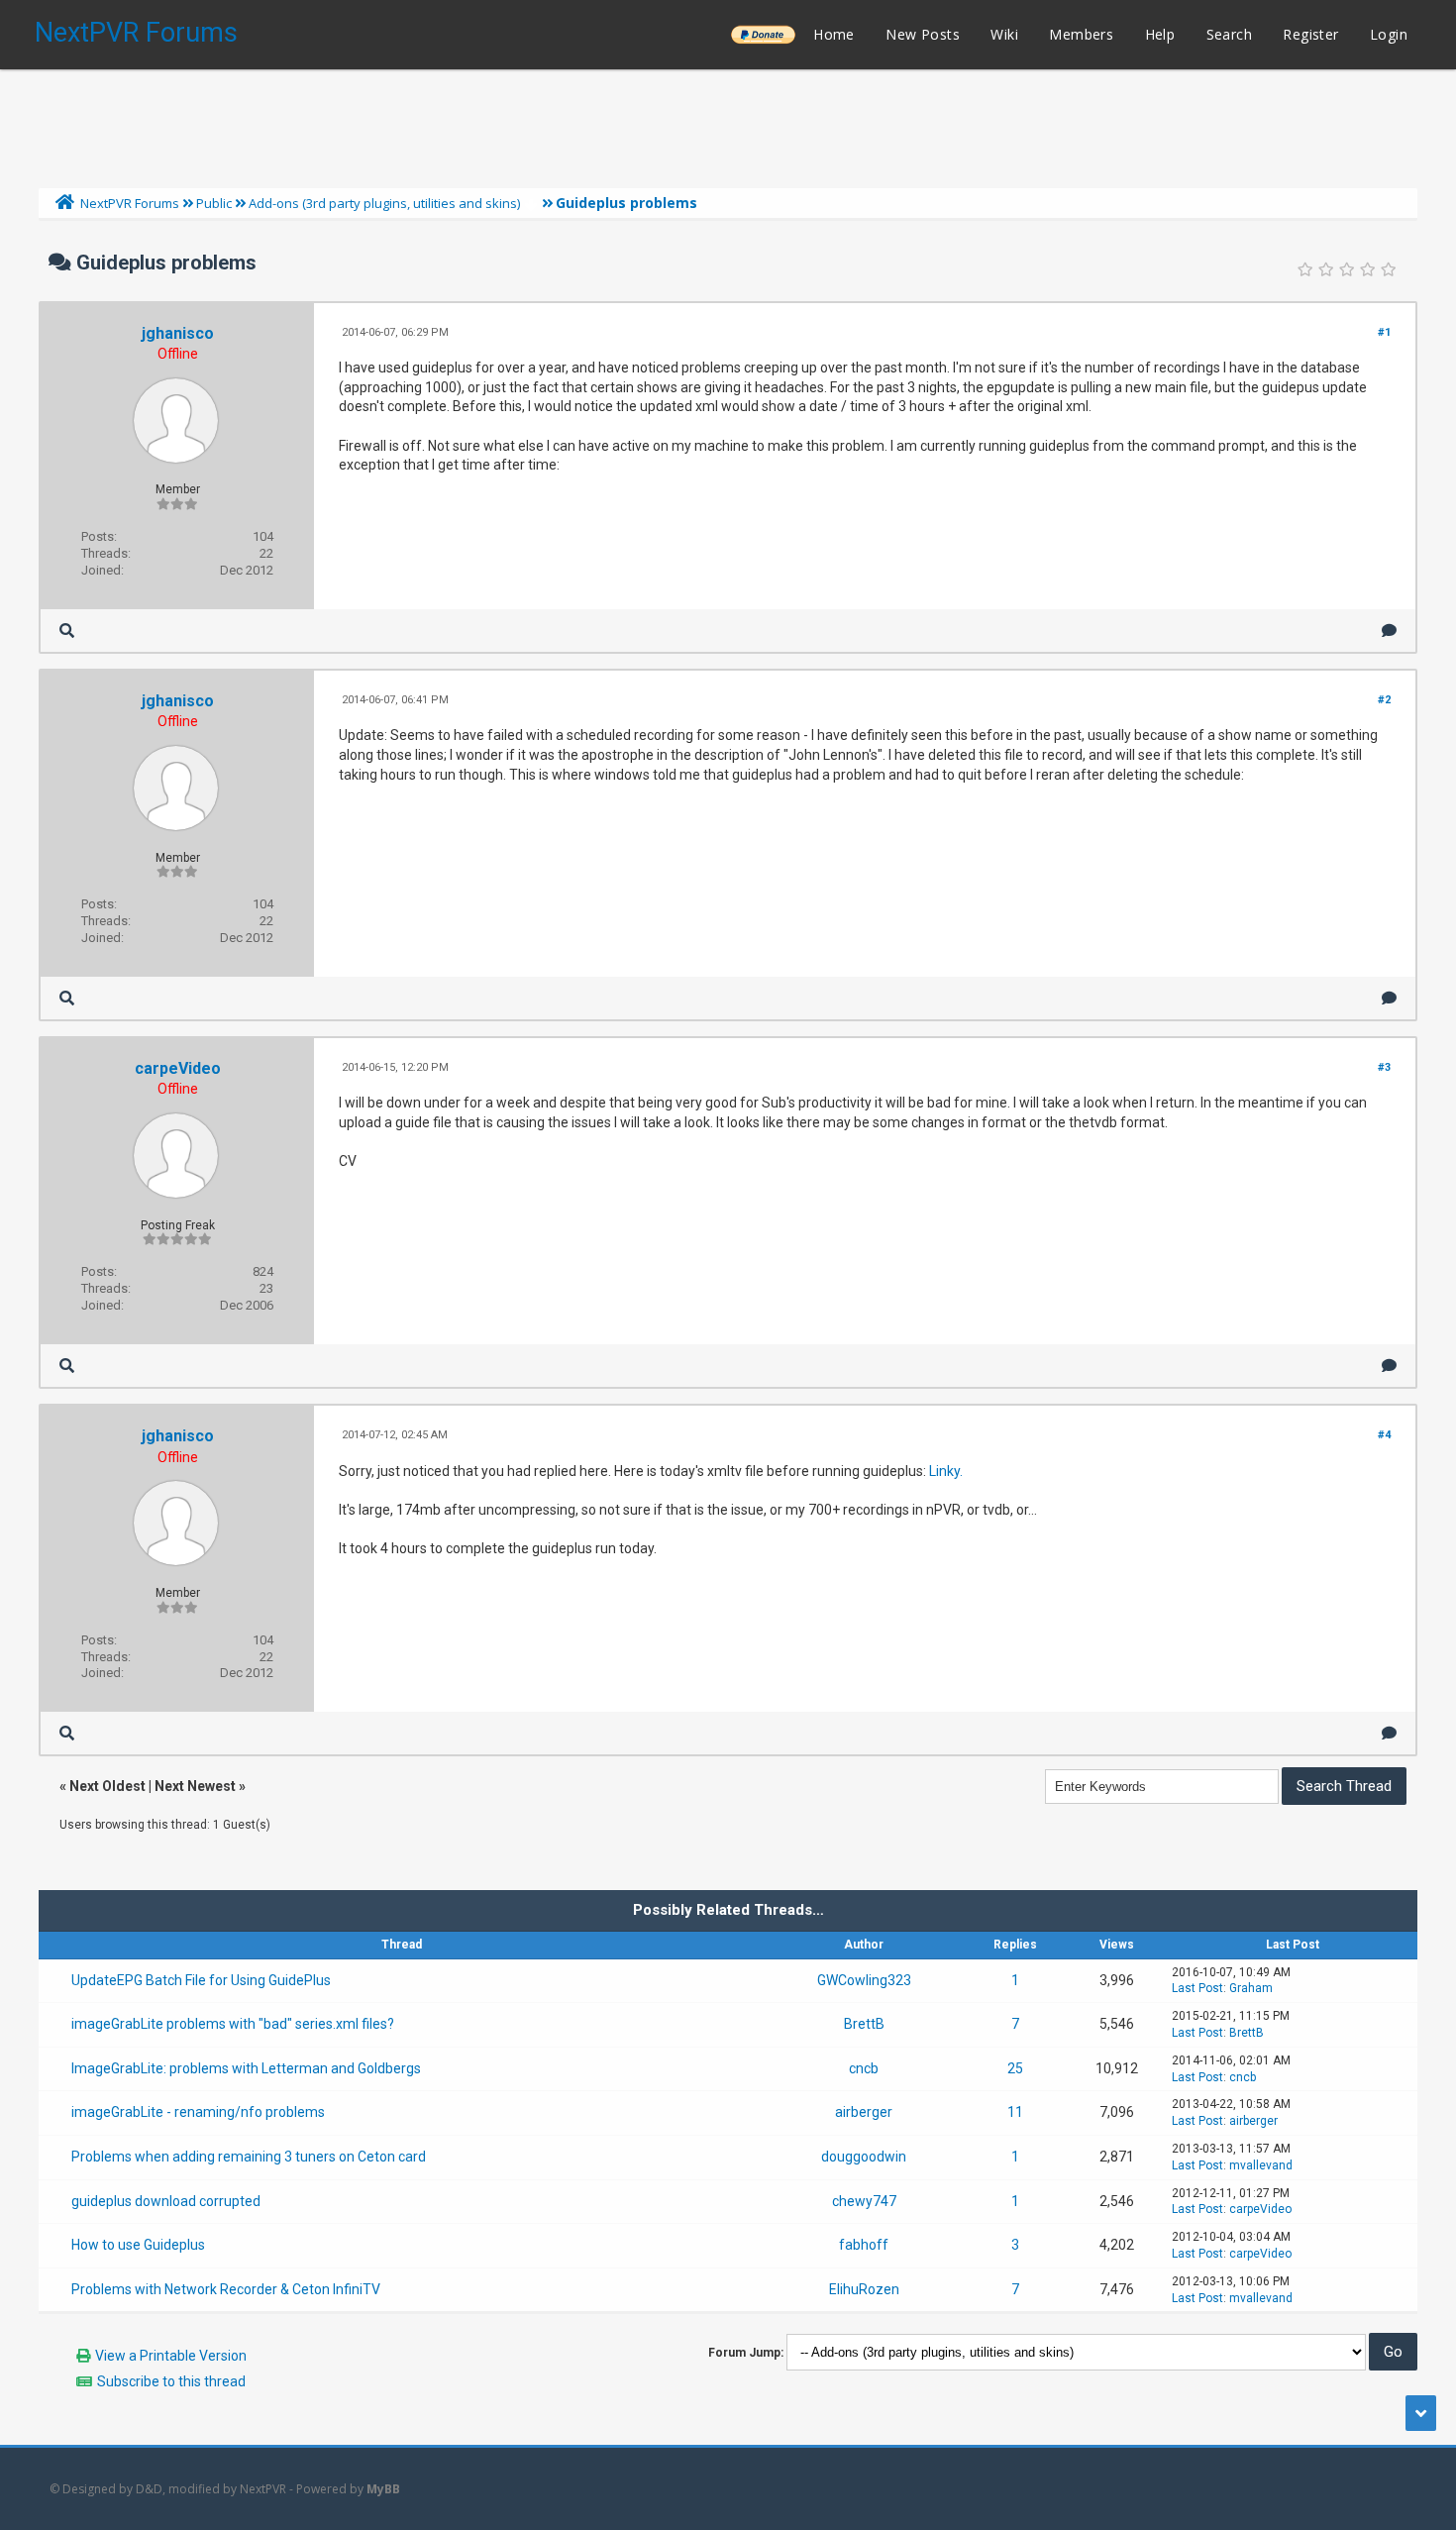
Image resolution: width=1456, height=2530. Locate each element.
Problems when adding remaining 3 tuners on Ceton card (249, 2157)
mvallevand (1261, 2165)
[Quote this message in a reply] (1389, 631)
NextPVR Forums (136, 33)
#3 (1384, 1067)
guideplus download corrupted (166, 2201)
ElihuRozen (864, 2289)
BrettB (864, 2024)
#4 (1384, 1435)
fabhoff (864, 2245)
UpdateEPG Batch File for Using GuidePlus (201, 1980)
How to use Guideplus (138, 2245)
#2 (1384, 700)
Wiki (1004, 34)
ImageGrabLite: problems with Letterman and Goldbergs (246, 2068)
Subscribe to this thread (171, 2381)
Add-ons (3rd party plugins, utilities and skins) (384, 203)
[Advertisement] (728, 124)
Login (1389, 34)
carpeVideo (178, 1068)
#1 (1384, 332)
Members (1081, 34)
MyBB (383, 2489)
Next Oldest (107, 1786)
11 (1015, 2112)
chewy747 (864, 2201)
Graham (1251, 1988)
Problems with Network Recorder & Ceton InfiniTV (226, 2289)
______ (763, 34)
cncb (864, 2068)
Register (1310, 34)
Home (834, 34)
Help (1160, 34)
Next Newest (195, 1786)
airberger (864, 2112)
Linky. (946, 1471)
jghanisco (178, 333)
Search (1229, 34)
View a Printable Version (171, 2356)
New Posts (923, 34)
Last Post (1197, 1988)
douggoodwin (864, 2157)
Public (214, 203)
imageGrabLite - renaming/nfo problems (198, 2112)
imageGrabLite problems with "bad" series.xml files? (233, 2024)
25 (1015, 2068)
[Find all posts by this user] (67, 631)
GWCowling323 (864, 1980)
